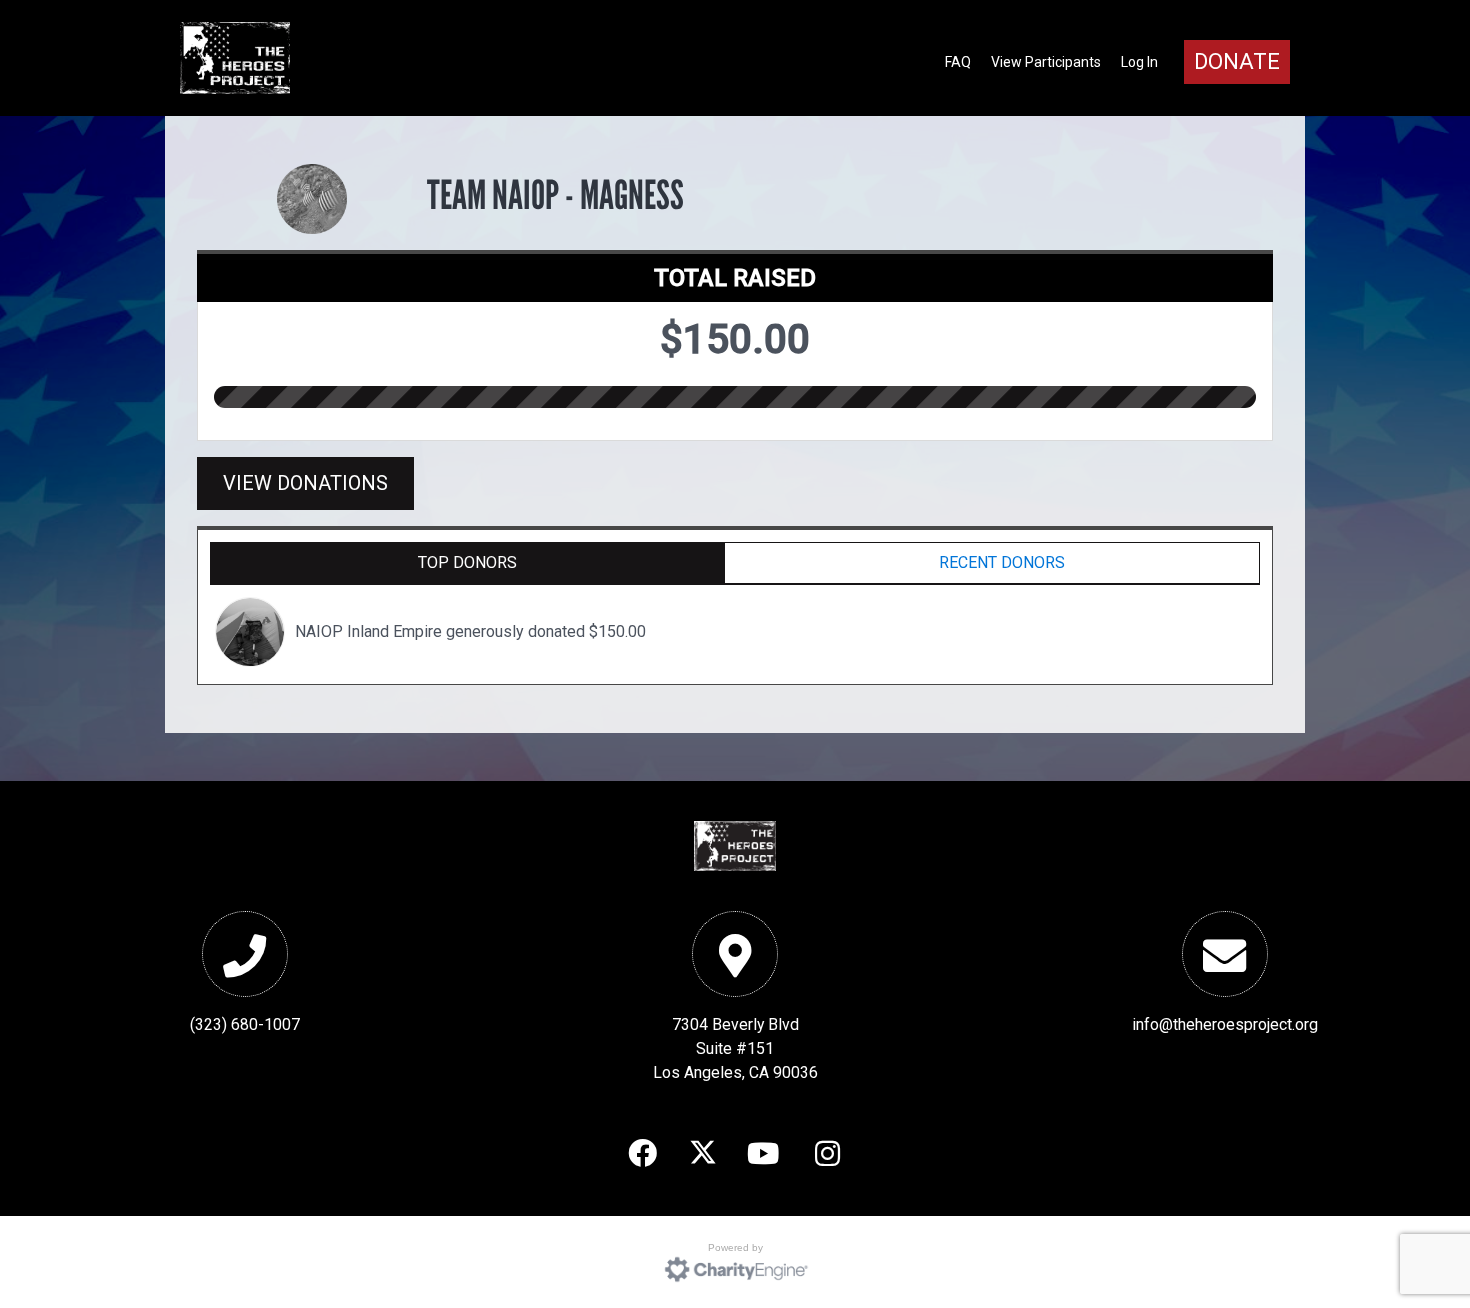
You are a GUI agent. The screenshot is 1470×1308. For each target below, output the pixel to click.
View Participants (1046, 62)
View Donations (305, 483)
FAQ (958, 62)
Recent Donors (1002, 562)
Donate (1237, 61)
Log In (1139, 62)
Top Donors (467, 562)
